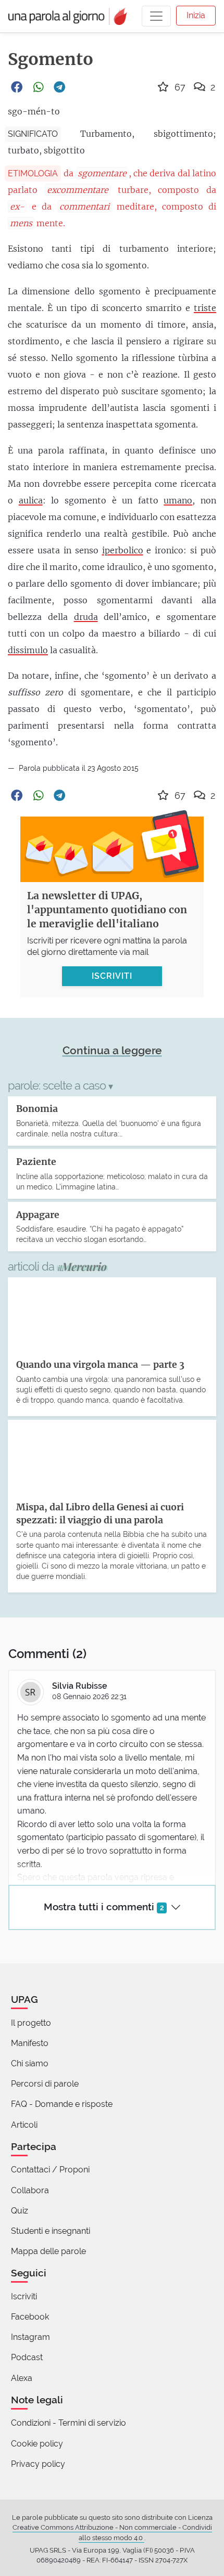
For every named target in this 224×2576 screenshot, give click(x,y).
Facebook (30, 2317)
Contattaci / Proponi (50, 2170)
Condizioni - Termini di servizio (69, 2423)
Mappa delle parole (48, 2251)
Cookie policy (37, 2444)
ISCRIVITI (112, 976)
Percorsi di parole (45, 2084)
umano (178, 500)
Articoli (24, 2125)
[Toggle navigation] (156, 16)
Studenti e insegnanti (51, 2231)
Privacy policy (38, 2464)
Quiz (20, 2211)
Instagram (30, 2337)
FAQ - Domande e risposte (62, 2104)
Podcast (27, 2357)
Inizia (196, 15)
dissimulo (28, 650)
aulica (31, 500)
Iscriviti (24, 2296)
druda (86, 617)
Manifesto (30, 2043)
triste (205, 308)
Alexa (22, 2378)
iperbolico (123, 550)
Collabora (30, 2190)
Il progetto (31, 2023)
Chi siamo (30, 2063)
